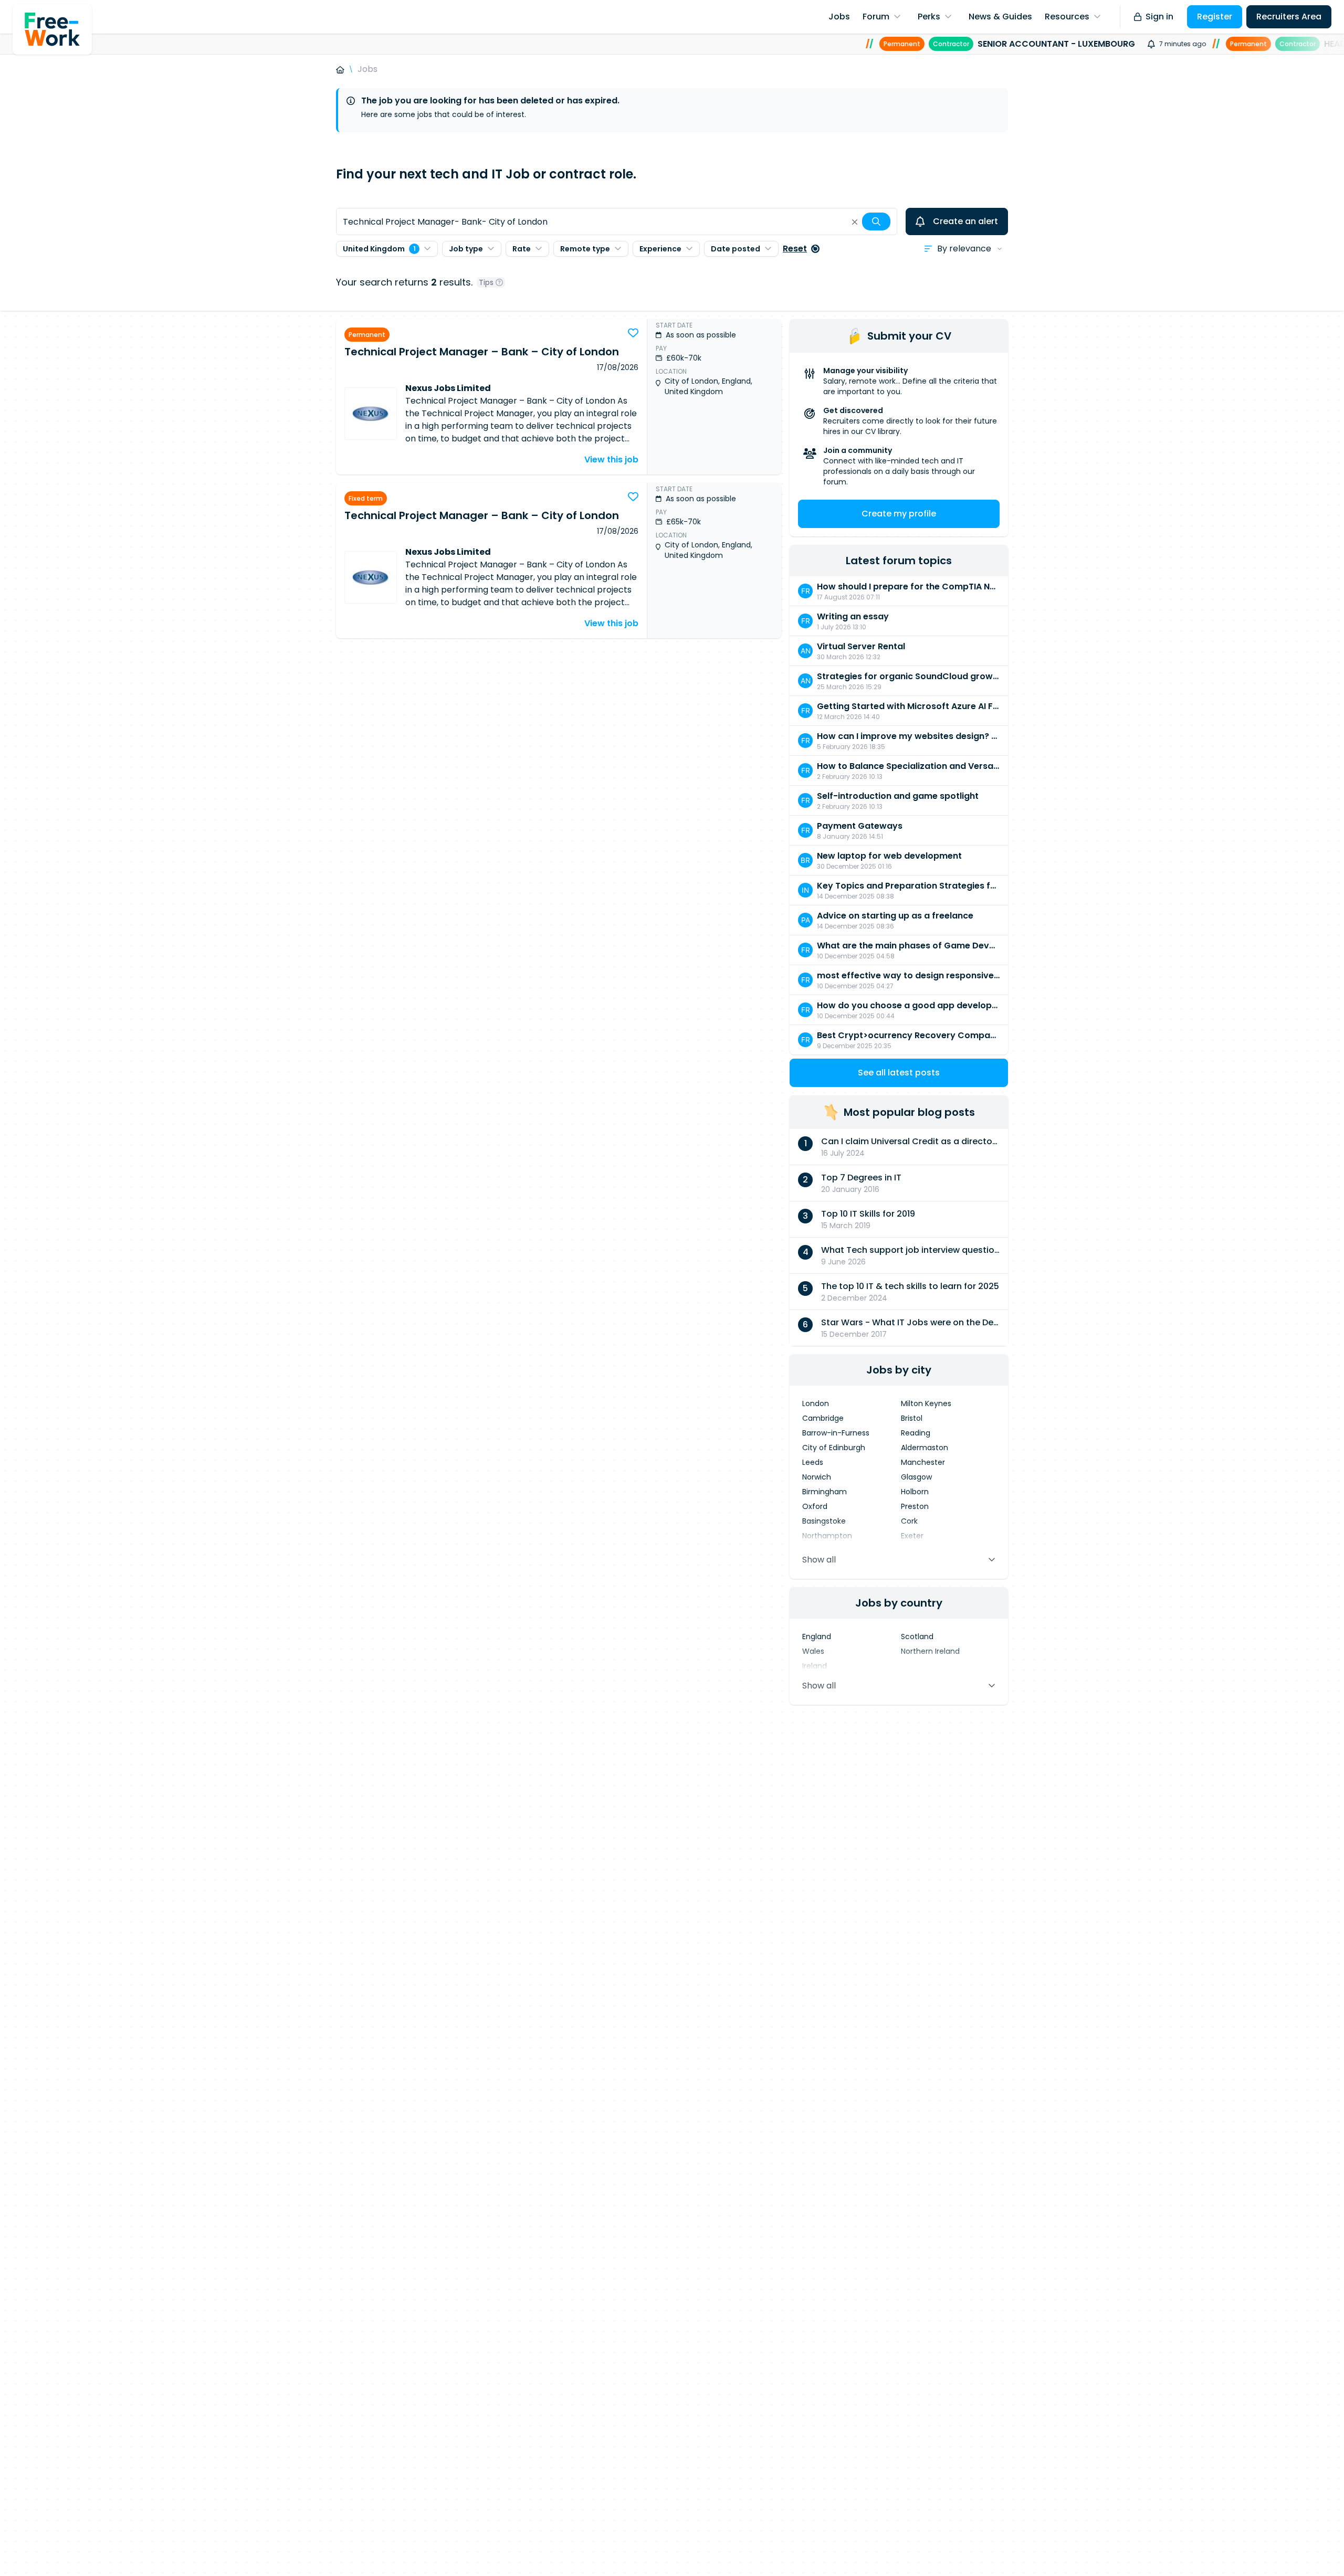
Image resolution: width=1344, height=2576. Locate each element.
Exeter (912, 1536)
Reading (916, 1433)
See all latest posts (899, 1073)
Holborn (915, 1492)
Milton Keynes (926, 1403)
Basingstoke (824, 1521)
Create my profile (899, 514)
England (817, 1637)
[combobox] (617, 221)
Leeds (813, 1462)
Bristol (912, 1418)
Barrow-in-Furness (836, 1433)
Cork (909, 1521)
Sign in (1159, 17)
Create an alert (965, 221)
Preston (915, 1506)
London (816, 1403)
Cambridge (823, 1418)
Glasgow (916, 1477)
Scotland (917, 1637)
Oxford (815, 1506)
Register (1215, 17)
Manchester (923, 1462)
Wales (813, 1651)
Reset (795, 249)
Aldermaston (925, 1448)
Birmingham (825, 1492)
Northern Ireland (930, 1651)
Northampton (827, 1536)
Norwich (817, 1477)
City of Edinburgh (834, 1448)
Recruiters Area (1289, 17)
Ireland (815, 1666)
